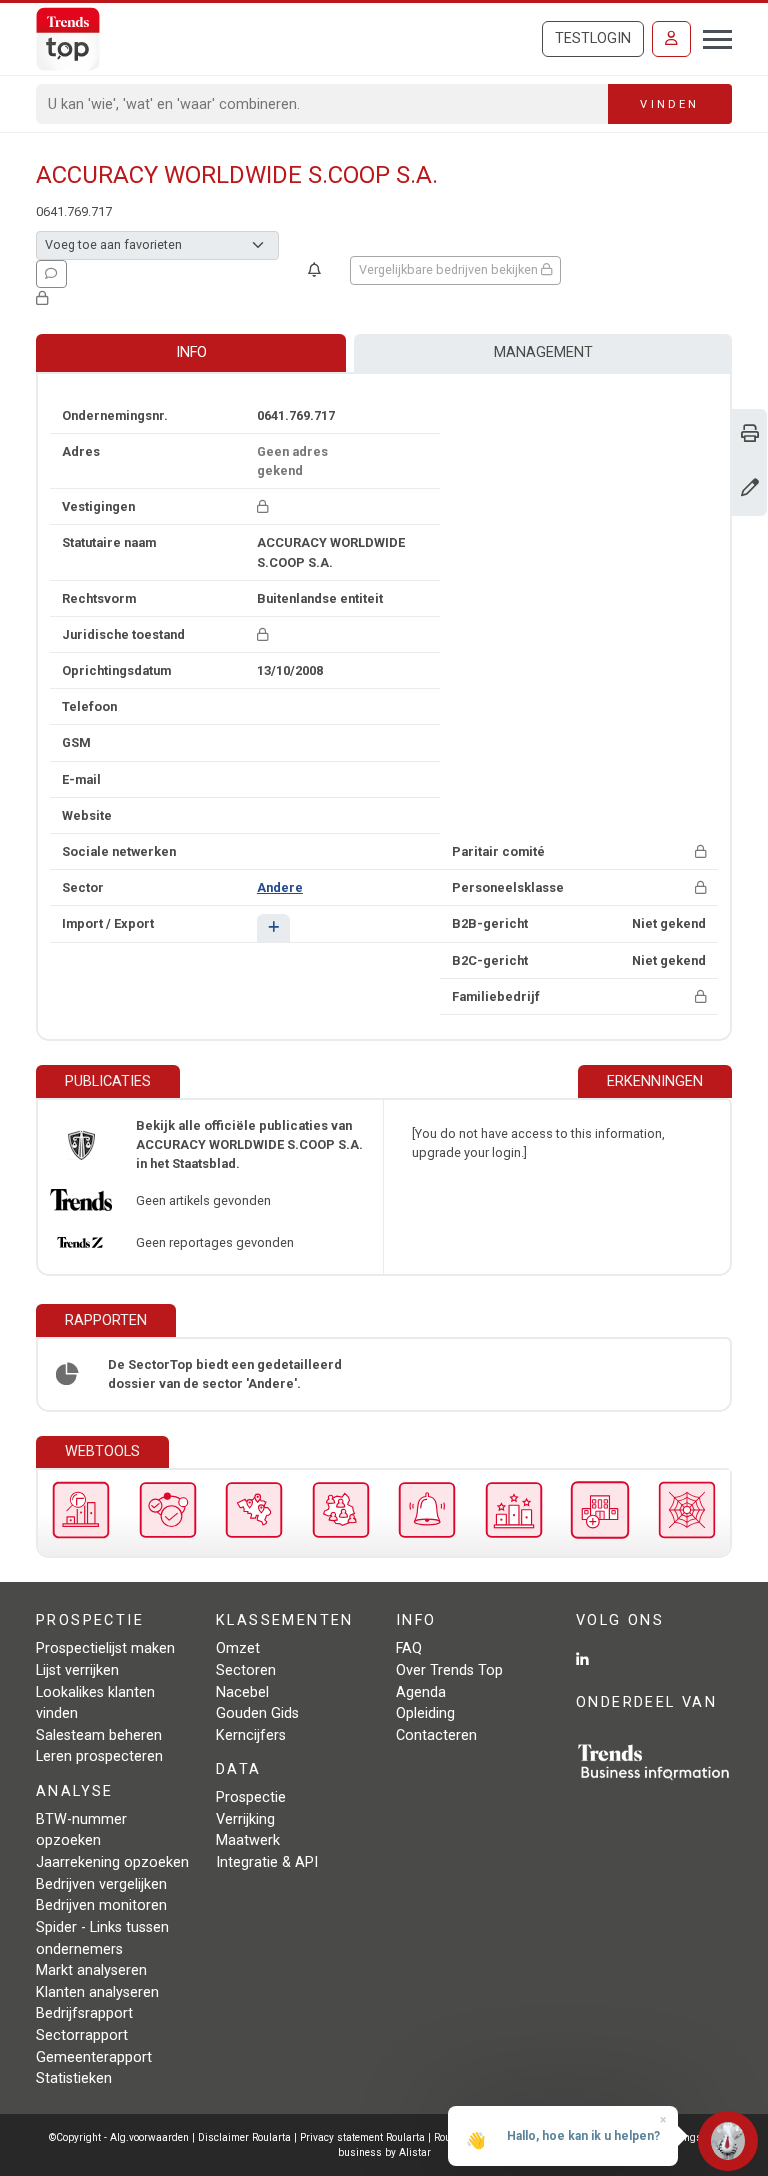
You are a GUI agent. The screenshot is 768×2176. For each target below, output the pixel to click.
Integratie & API (267, 1862)
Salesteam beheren (99, 1735)
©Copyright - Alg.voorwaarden (119, 2137)
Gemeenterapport (94, 2057)
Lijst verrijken (77, 1670)
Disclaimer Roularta (244, 2137)
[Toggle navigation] (711, 37)
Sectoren (246, 1670)
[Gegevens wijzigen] (750, 489)
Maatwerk (248, 1840)
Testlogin (593, 38)
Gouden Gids (257, 1713)
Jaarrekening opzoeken (112, 1862)
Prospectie (251, 1797)
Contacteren (436, 1735)
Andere (280, 887)
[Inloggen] (671, 39)
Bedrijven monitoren (101, 1905)
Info (191, 352)
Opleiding (425, 1713)
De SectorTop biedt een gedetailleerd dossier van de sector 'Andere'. (225, 1374)
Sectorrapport (82, 2035)
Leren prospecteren (99, 1756)
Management (543, 352)
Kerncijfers (251, 1735)
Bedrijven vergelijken (101, 1884)
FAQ (409, 1648)
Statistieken (74, 2078)
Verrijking (245, 1819)
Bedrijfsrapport (84, 2013)
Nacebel (242, 1692)
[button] (273, 927)
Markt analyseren (91, 1970)
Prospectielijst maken (105, 1648)
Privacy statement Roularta (362, 2137)
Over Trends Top (449, 1670)
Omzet (238, 1648)
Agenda (421, 1692)
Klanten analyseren (97, 1992)
